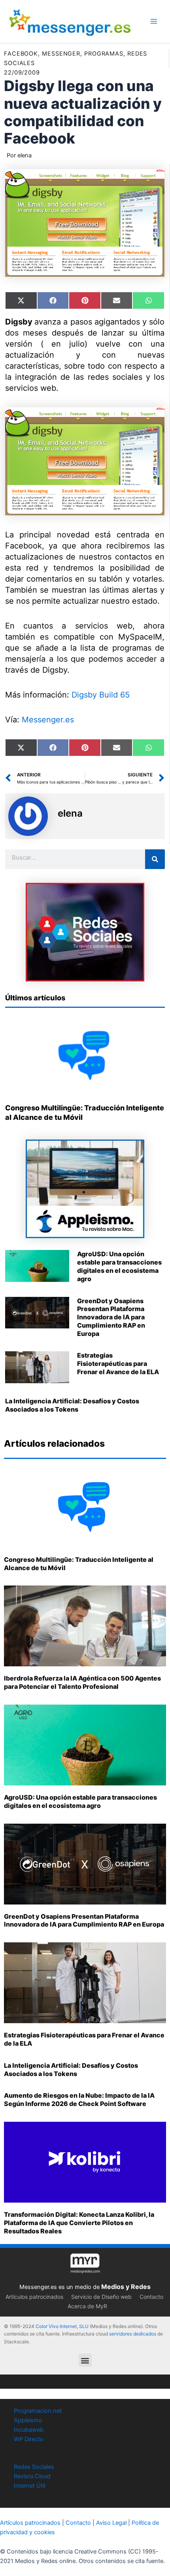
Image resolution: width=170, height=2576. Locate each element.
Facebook (21, 54)
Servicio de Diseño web (101, 2297)
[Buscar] (155, 859)
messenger (61, 54)
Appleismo (28, 2420)
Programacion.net (38, 2411)
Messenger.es (48, 720)
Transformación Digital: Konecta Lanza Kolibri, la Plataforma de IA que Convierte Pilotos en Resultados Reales (79, 2223)
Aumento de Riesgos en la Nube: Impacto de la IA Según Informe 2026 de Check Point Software (79, 2099)
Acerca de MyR (87, 2306)
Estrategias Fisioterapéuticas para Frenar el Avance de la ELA (118, 1364)
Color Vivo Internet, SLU (62, 2326)
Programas (104, 54)
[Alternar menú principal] (154, 21)
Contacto (151, 2297)
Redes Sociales (34, 2467)
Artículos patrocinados (34, 2297)
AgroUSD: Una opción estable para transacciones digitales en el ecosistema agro (119, 1266)
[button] (85, 2360)
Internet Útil (29, 2486)
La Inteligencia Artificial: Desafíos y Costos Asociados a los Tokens (72, 1405)
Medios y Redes (126, 2287)
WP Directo (29, 2439)
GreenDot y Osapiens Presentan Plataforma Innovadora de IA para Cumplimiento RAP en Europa (111, 1317)
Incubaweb (29, 2430)
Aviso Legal (111, 2523)
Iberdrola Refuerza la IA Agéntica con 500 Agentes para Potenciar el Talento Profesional (82, 1682)
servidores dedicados (133, 2334)
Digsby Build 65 (101, 695)
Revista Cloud (32, 2476)
